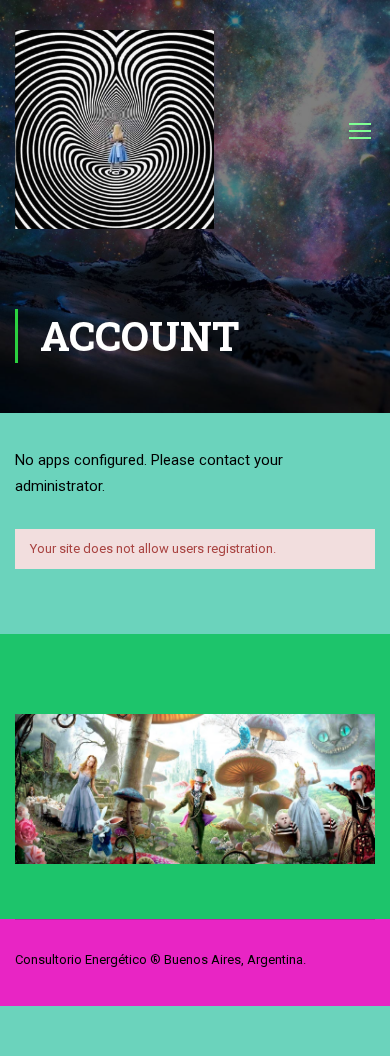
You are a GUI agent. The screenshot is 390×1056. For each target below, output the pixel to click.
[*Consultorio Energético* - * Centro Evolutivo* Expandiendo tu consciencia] (114, 139)
